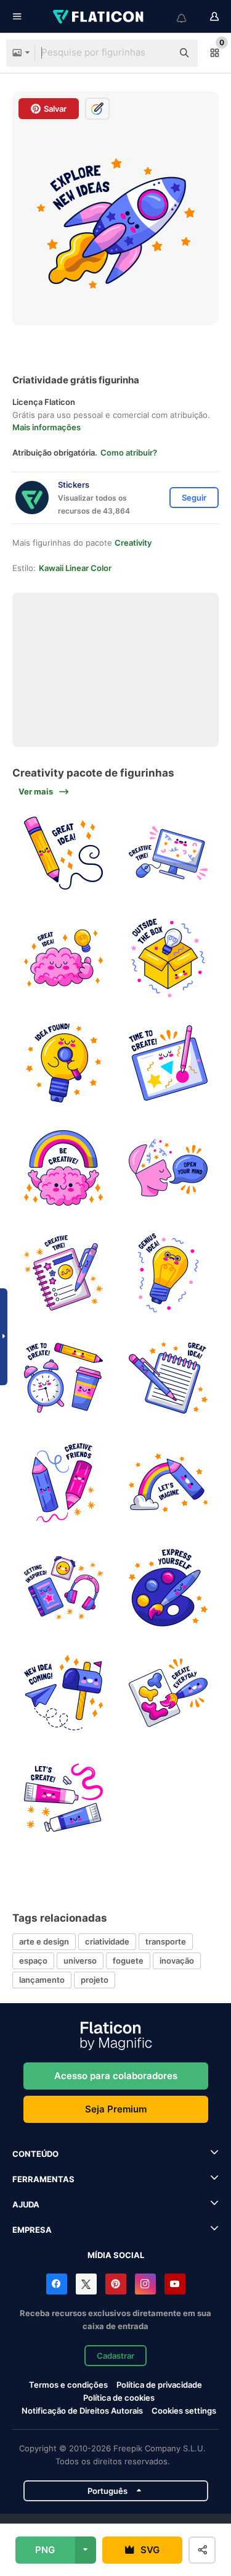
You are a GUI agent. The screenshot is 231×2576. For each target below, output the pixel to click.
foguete (128, 1961)
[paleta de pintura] (168, 1588)
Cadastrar (115, 2356)
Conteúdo (35, 2154)
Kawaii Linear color (75, 568)
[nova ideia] (63, 1693)
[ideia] (63, 853)
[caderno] (168, 1378)
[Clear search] (157, 53)
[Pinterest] (116, 2284)
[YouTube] (175, 2284)
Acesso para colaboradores (116, 2076)
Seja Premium (116, 2109)
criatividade (107, 1941)
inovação (177, 1961)
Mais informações (47, 427)
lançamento (42, 1980)
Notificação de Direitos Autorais (82, 2411)
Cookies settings (184, 2411)
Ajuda (26, 2204)
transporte (166, 1941)
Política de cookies (119, 2398)
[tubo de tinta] (63, 1798)
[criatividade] (63, 958)
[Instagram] (145, 2284)
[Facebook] (57, 2284)
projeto (95, 1980)
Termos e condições (68, 2385)
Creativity (133, 543)
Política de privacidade (159, 2385)
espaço (33, 1961)
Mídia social (116, 2255)
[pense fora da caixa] (168, 958)
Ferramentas (43, 2179)
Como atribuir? (129, 452)
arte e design (44, 1941)
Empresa (32, 2230)
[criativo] (168, 853)
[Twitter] (86, 2284)
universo (80, 1961)
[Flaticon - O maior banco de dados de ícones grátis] (99, 17)
